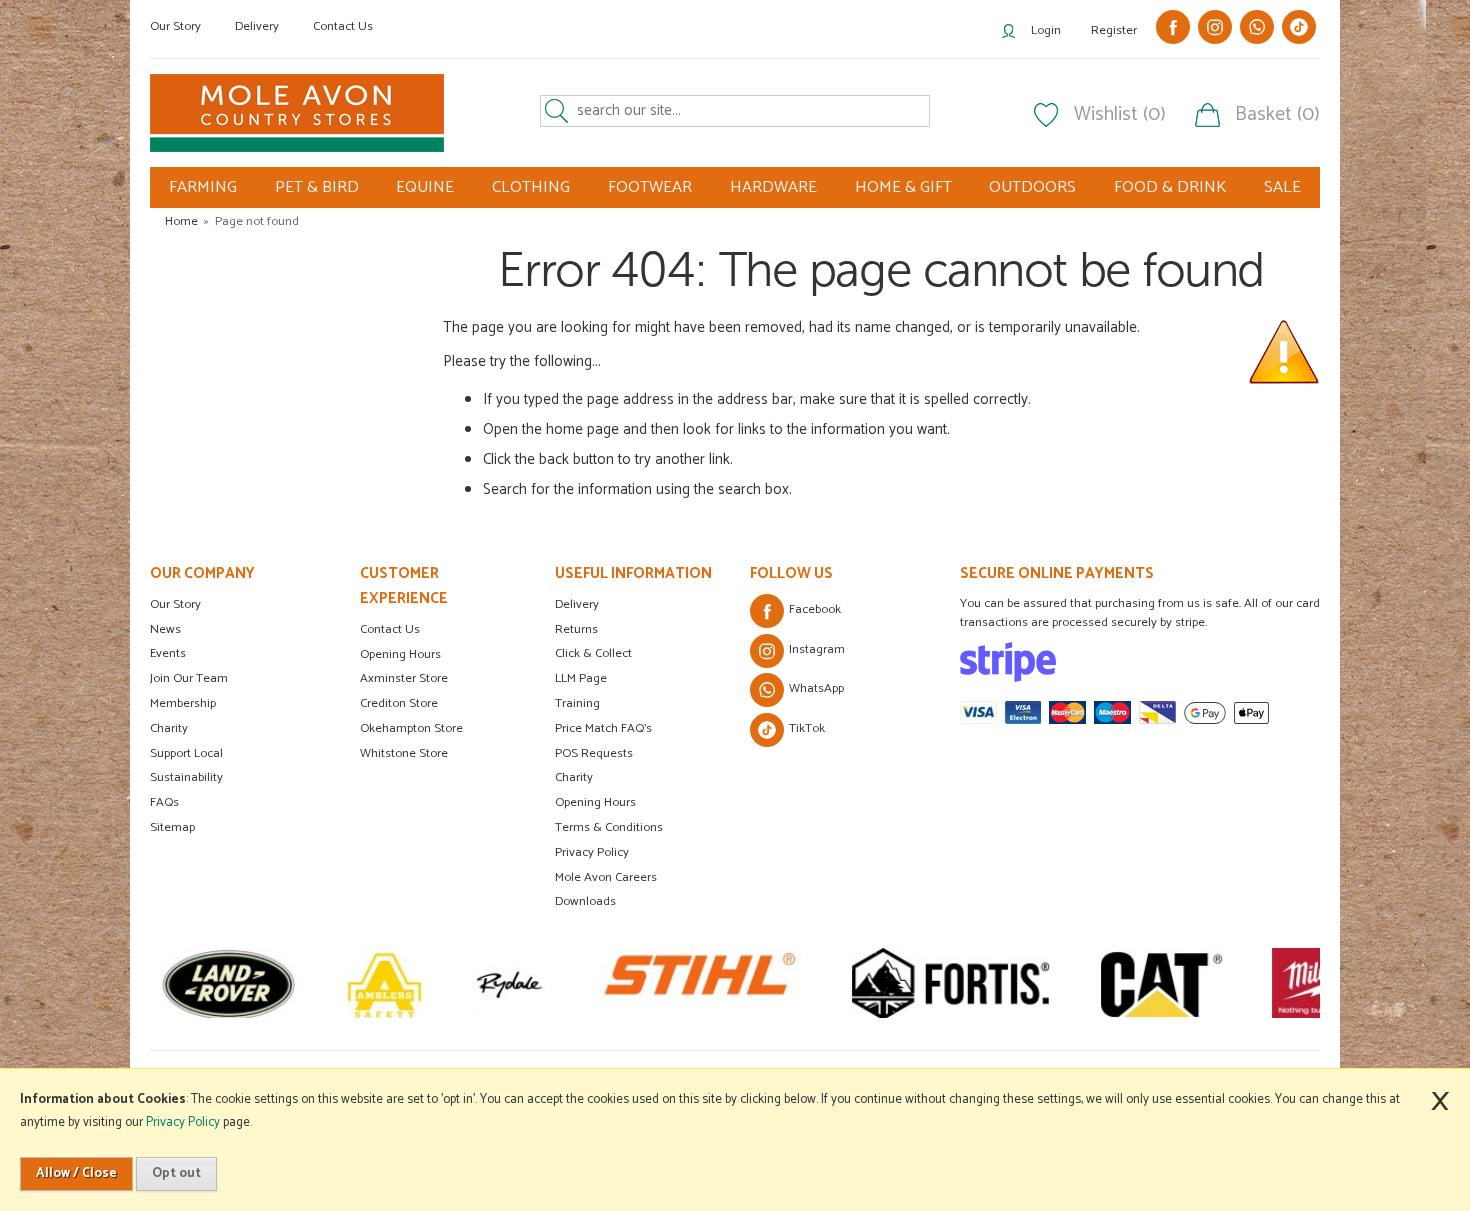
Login (1046, 30)
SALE (1282, 187)
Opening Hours (400, 654)
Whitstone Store (404, 753)
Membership (183, 703)
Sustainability (186, 777)
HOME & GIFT (903, 187)
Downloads (585, 901)
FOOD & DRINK (1170, 187)
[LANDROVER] (228, 983)
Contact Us (343, 26)
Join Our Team (189, 678)
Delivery (257, 26)
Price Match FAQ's (603, 728)
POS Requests (594, 753)
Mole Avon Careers (606, 877)
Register (1114, 30)
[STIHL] (699, 983)
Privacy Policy (592, 852)
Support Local (186, 753)
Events (168, 653)
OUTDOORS (1032, 187)
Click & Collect (593, 653)
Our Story (175, 26)
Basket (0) (1277, 115)
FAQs (164, 802)
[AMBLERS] (384, 983)
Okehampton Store (411, 728)
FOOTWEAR (650, 187)
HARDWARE (773, 187)
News (165, 629)
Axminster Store (404, 678)
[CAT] (1161, 983)
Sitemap (172, 827)
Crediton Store (399, 703)
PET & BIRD (317, 187)
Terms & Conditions (609, 827)
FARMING (203, 187)
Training (577, 703)
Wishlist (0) (1120, 115)
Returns (576, 629)
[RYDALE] (509, 983)
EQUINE (425, 187)
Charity (169, 728)
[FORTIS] (951, 983)
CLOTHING (531, 187)
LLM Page (581, 678)
